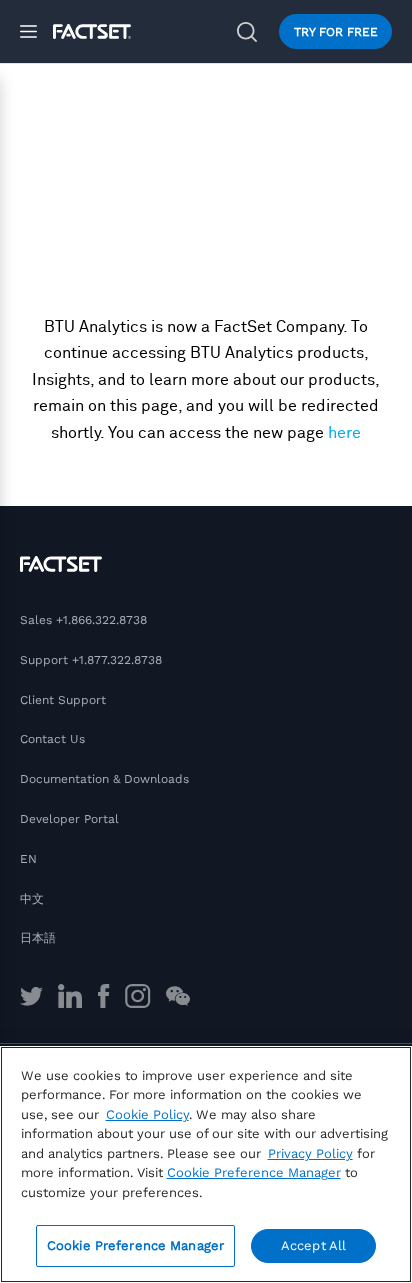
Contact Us (52, 739)
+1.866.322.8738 (101, 620)
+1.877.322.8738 (117, 660)
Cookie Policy (147, 1114)
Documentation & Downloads (104, 779)
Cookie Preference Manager (135, 1245)
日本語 (38, 938)
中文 (32, 899)
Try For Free (336, 32)
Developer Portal (69, 819)
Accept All (313, 1245)
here (344, 433)
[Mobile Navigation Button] (36, 31)
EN (28, 859)
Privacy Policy (310, 1153)
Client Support (63, 700)
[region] (206, 1164)
